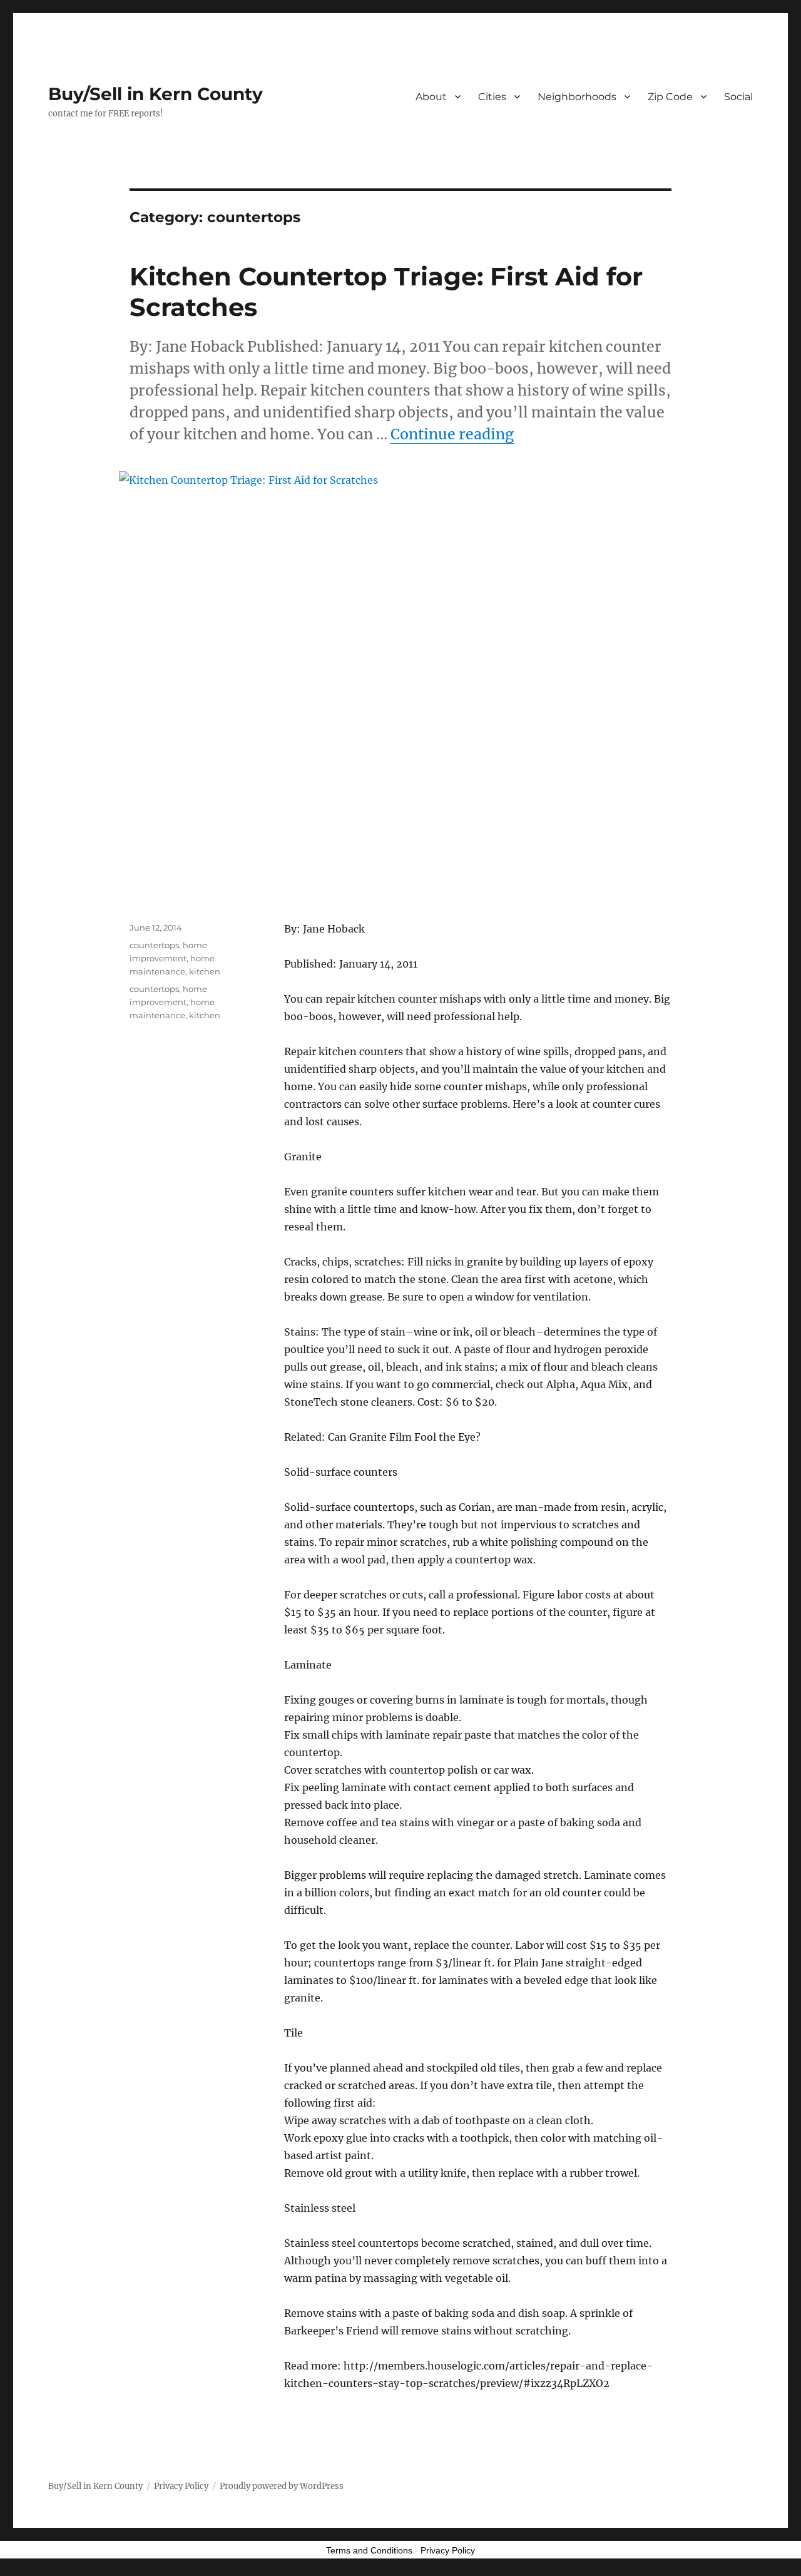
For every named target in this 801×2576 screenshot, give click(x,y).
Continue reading (452, 434)
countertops (154, 945)
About (431, 97)
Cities (492, 97)
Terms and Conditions (369, 2550)
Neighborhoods (577, 97)
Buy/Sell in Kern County (156, 94)
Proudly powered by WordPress (282, 2486)
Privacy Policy (181, 2486)
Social (738, 97)
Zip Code (670, 97)
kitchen (205, 971)
